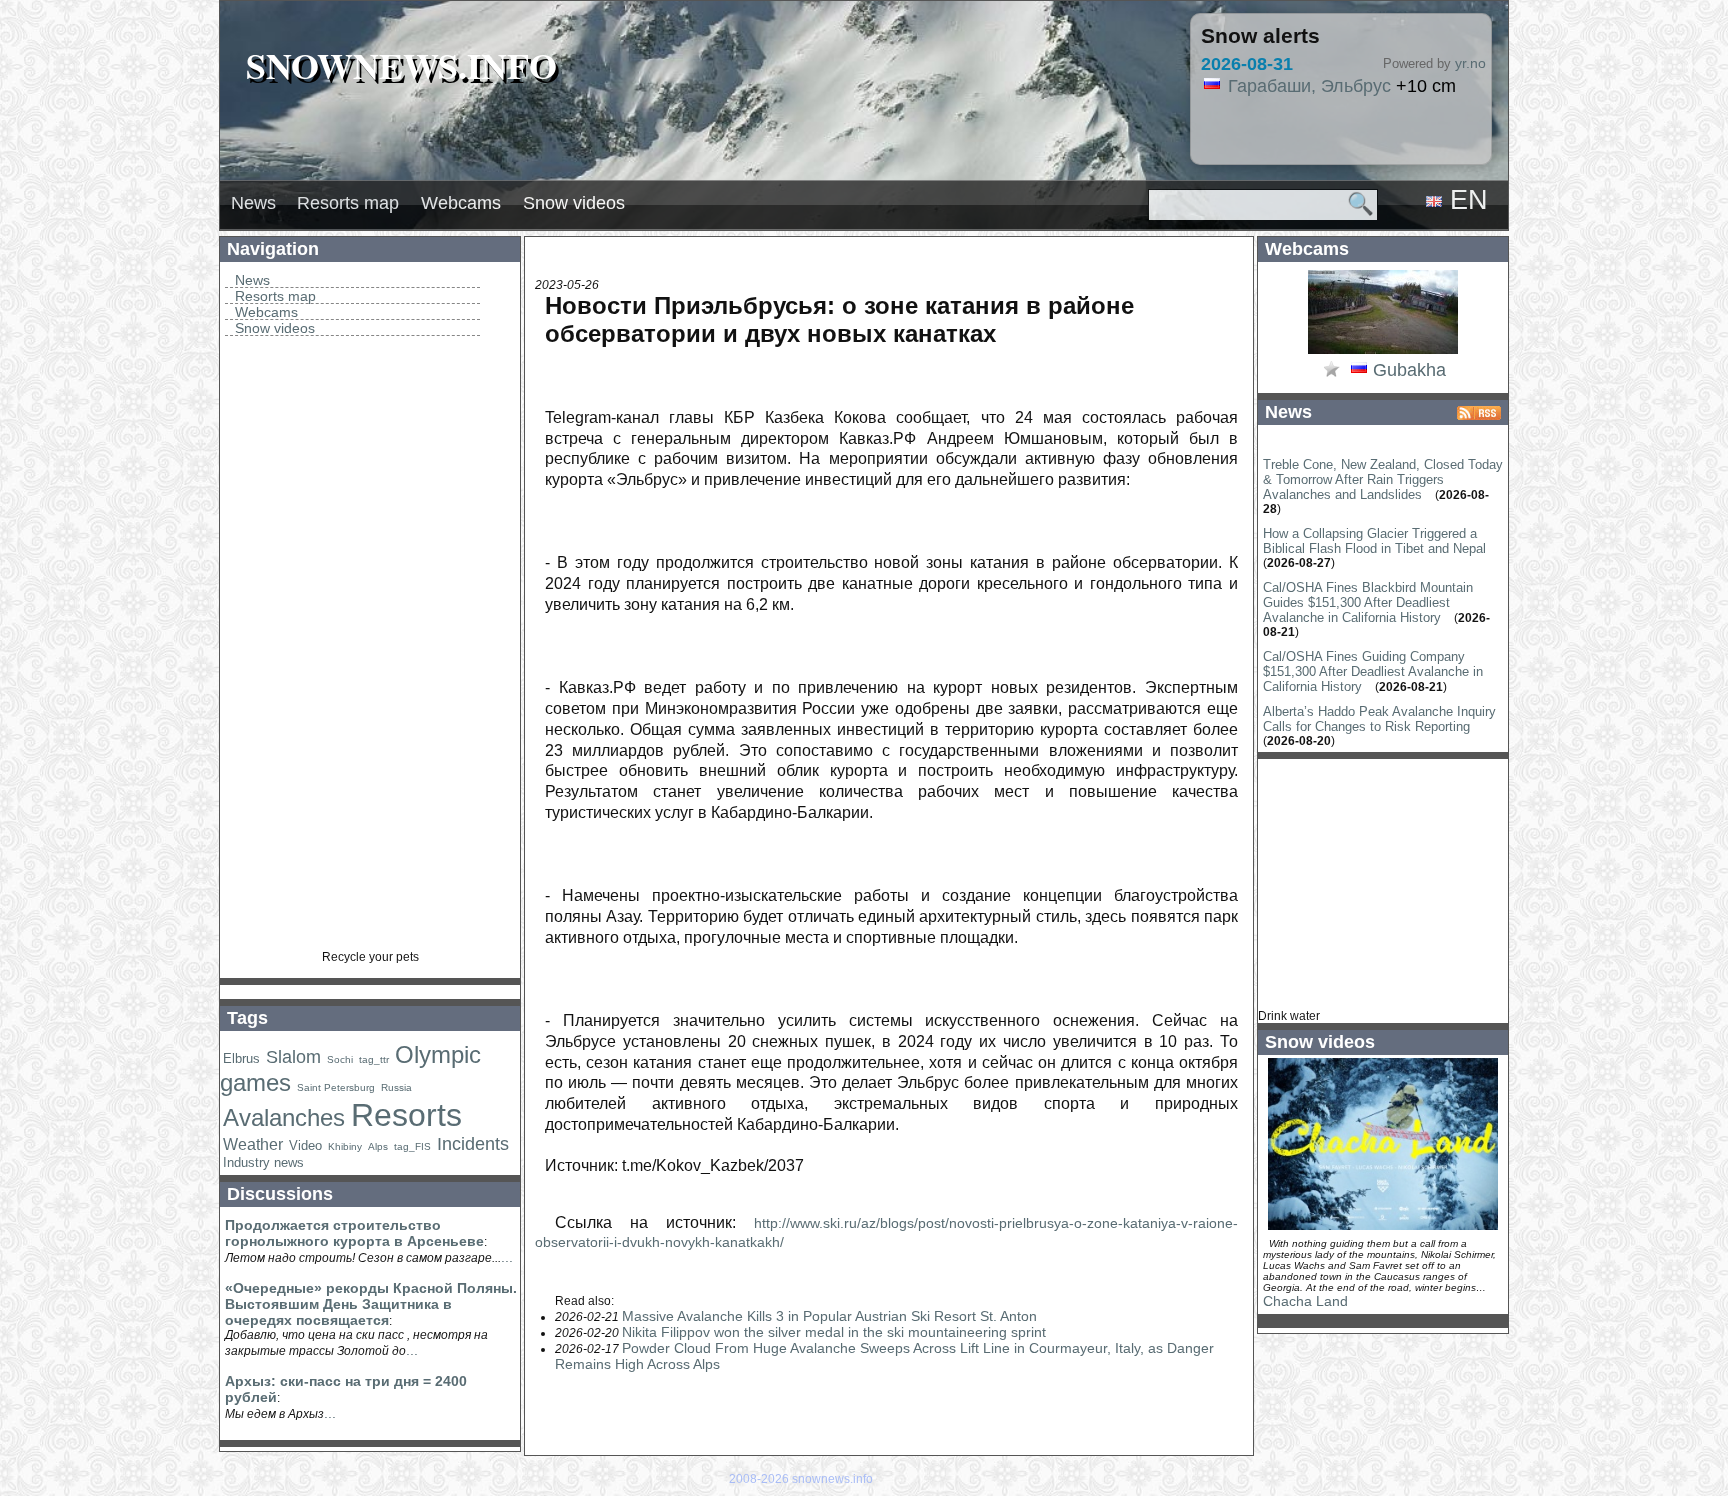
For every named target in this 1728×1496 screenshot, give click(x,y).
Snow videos (574, 203)
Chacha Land (1305, 1301)
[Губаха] (1383, 352)
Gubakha (1409, 370)
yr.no (1470, 63)
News (253, 203)
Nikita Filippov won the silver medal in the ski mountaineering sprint (834, 1332)
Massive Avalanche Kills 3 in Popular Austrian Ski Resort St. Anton (829, 1316)
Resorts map (348, 203)
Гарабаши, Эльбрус (1309, 86)
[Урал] (1359, 371)
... (507, 1257)
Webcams (461, 203)
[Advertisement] (370, 650)
